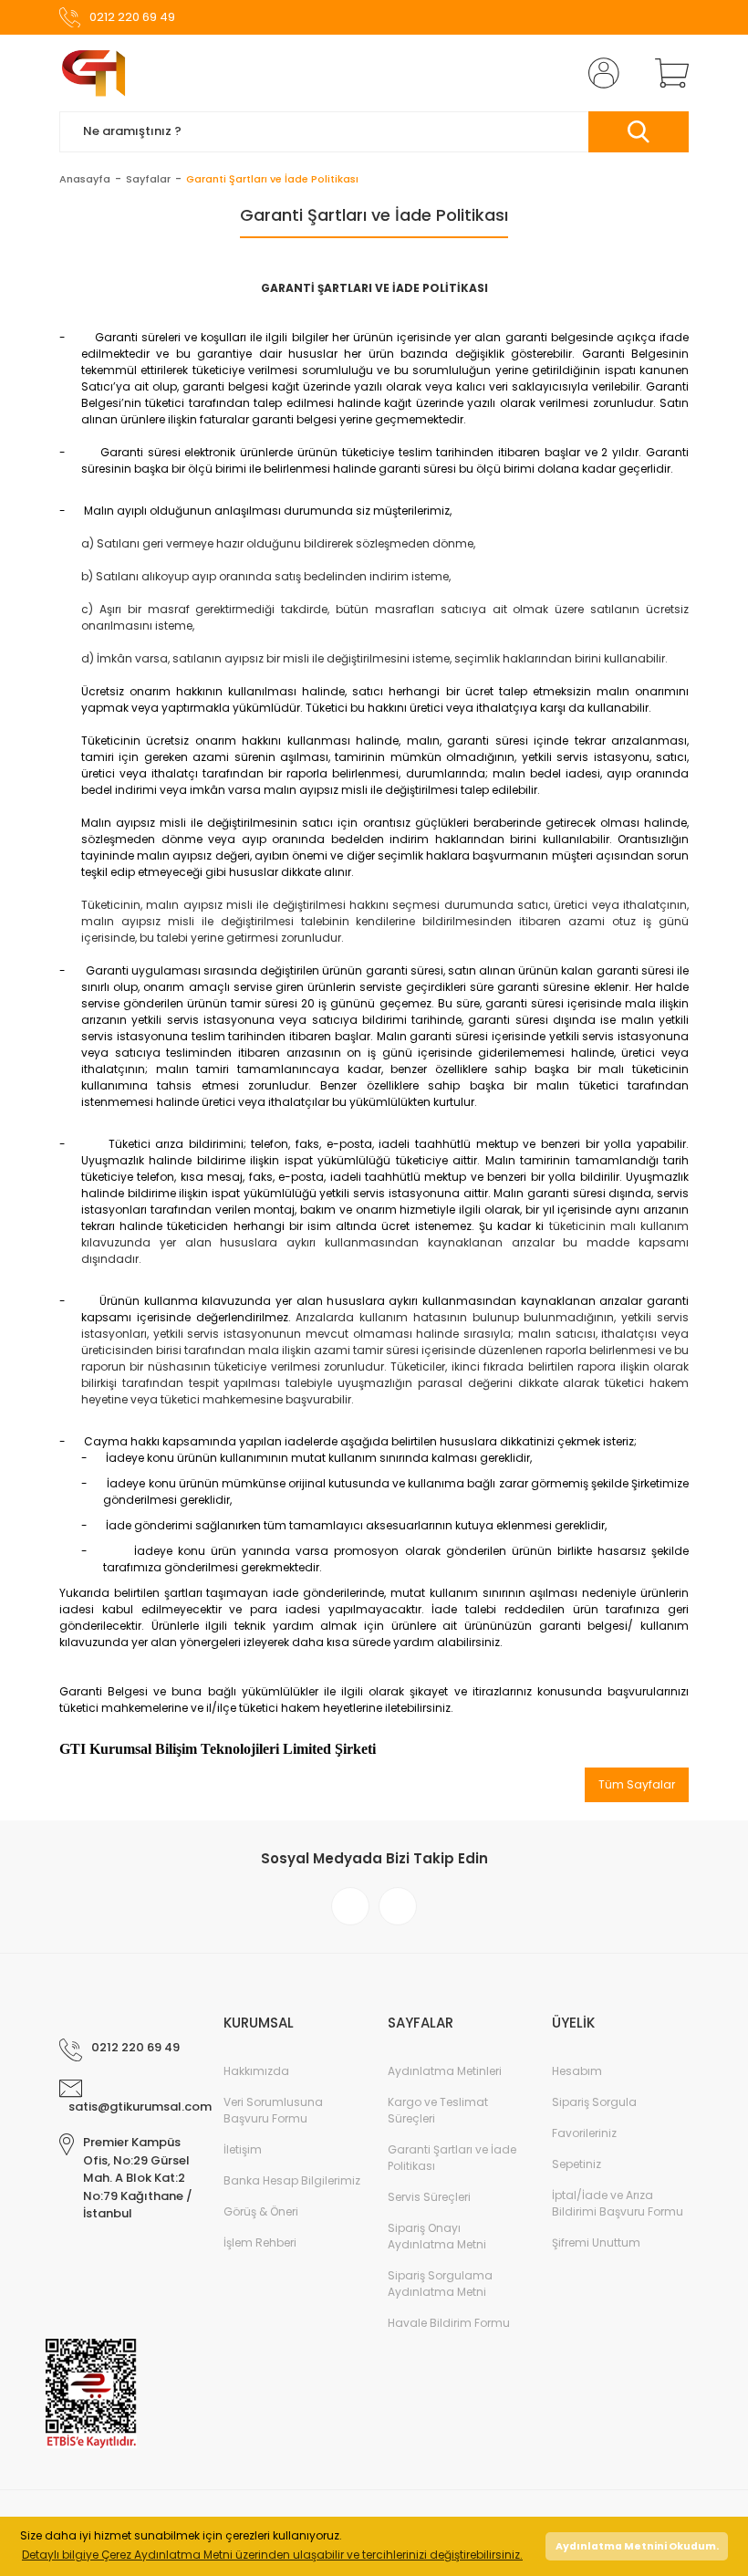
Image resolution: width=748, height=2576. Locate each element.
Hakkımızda (256, 2071)
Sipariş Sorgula (594, 2102)
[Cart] (668, 73)
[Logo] (93, 73)
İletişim (243, 2149)
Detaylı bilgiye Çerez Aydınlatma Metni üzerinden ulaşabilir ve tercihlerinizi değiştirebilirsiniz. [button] (272, 2555)
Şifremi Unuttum (596, 2242)
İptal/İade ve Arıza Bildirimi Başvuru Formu (618, 2203)
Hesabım (577, 2071)
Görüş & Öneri (261, 2211)
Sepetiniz (577, 2164)
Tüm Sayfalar (637, 1784)
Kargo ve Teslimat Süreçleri (438, 2110)
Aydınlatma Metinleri (445, 2071)
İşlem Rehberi (260, 2242)
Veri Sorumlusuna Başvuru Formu (273, 2110)
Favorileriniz (584, 2133)
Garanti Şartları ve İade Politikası (452, 2158)
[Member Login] (600, 73)
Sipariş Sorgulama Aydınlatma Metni (440, 2284)
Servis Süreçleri (429, 2197)
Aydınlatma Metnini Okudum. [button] (637, 2546)
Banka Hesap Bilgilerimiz (292, 2180)
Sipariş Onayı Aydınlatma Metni (437, 2236)
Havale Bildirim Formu (449, 2323)
